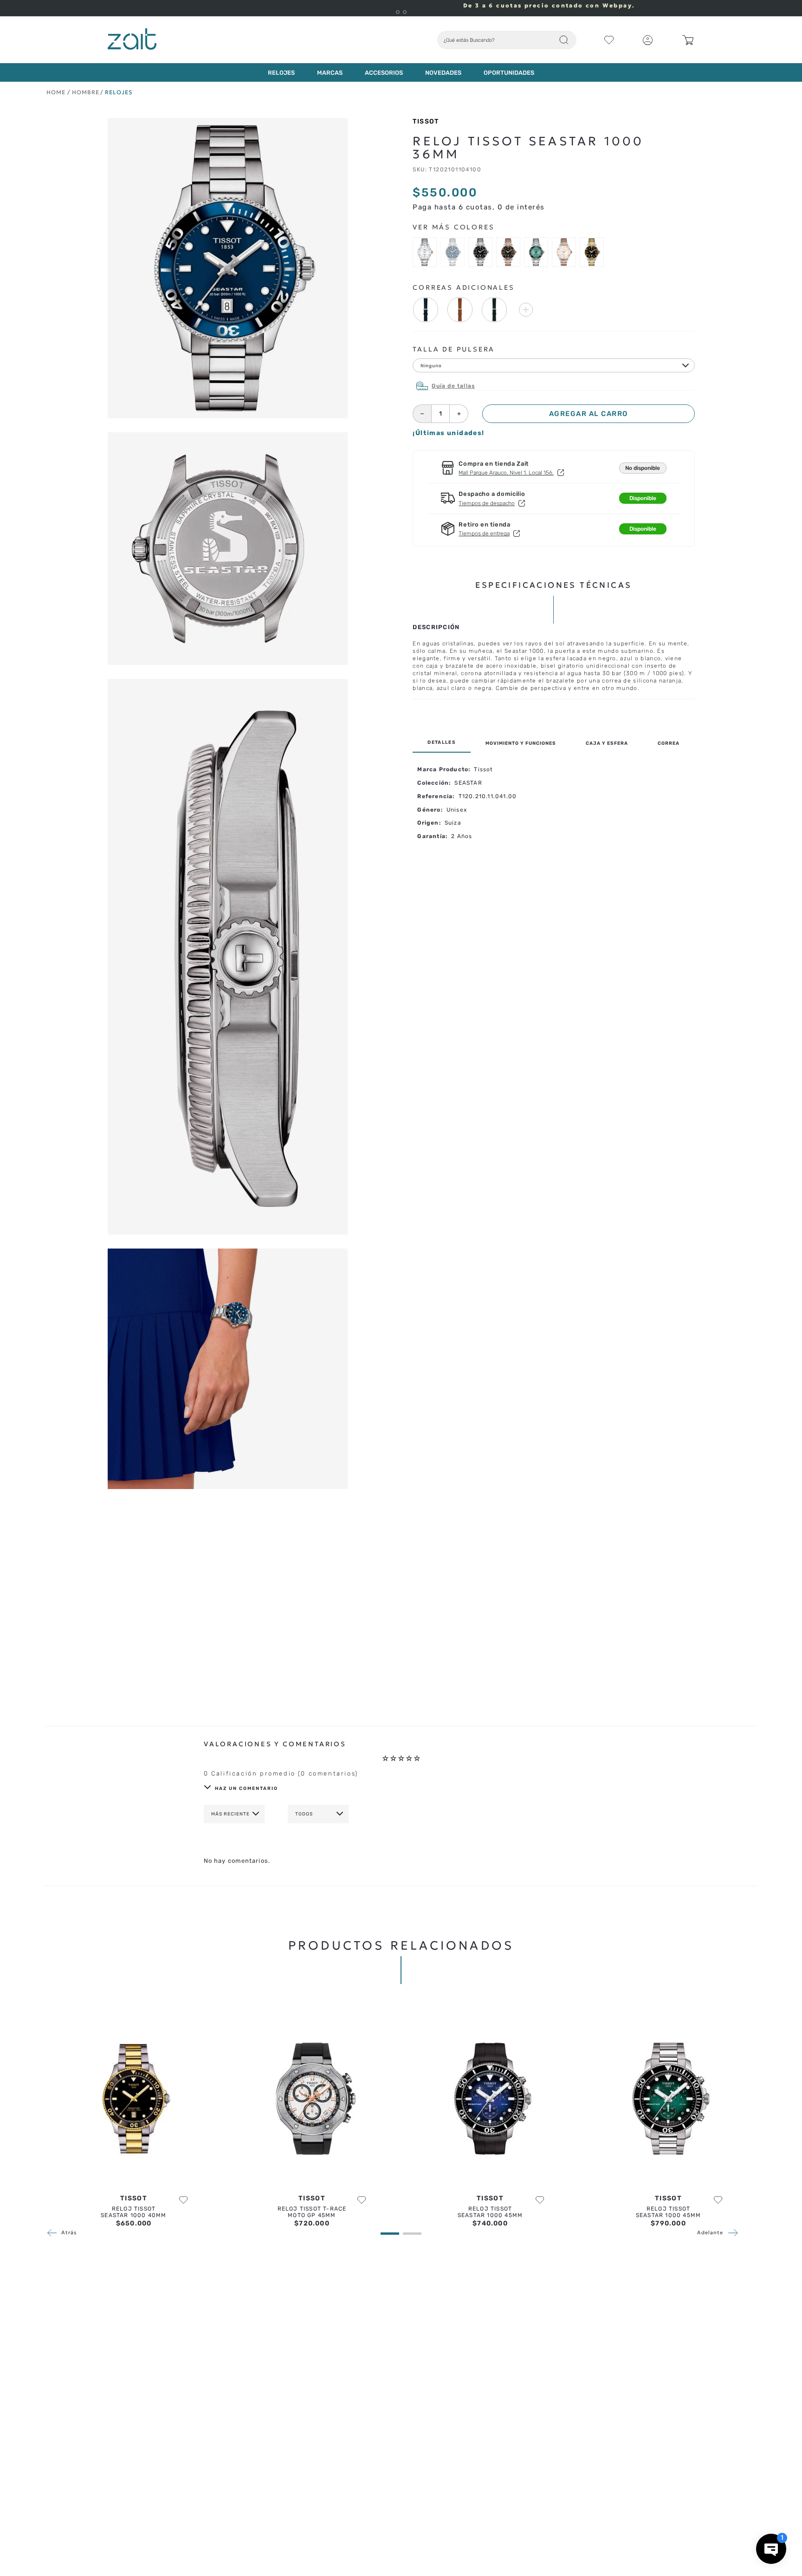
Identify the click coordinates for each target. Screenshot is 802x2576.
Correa (669, 743)
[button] (398, 12)
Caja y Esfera (607, 743)
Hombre (86, 92)
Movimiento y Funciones (521, 743)
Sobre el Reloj (442, 743)
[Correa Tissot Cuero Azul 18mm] (425, 311)
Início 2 (58, 92)
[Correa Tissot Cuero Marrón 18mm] (460, 311)
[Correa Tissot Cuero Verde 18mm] (495, 311)
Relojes (119, 92)
